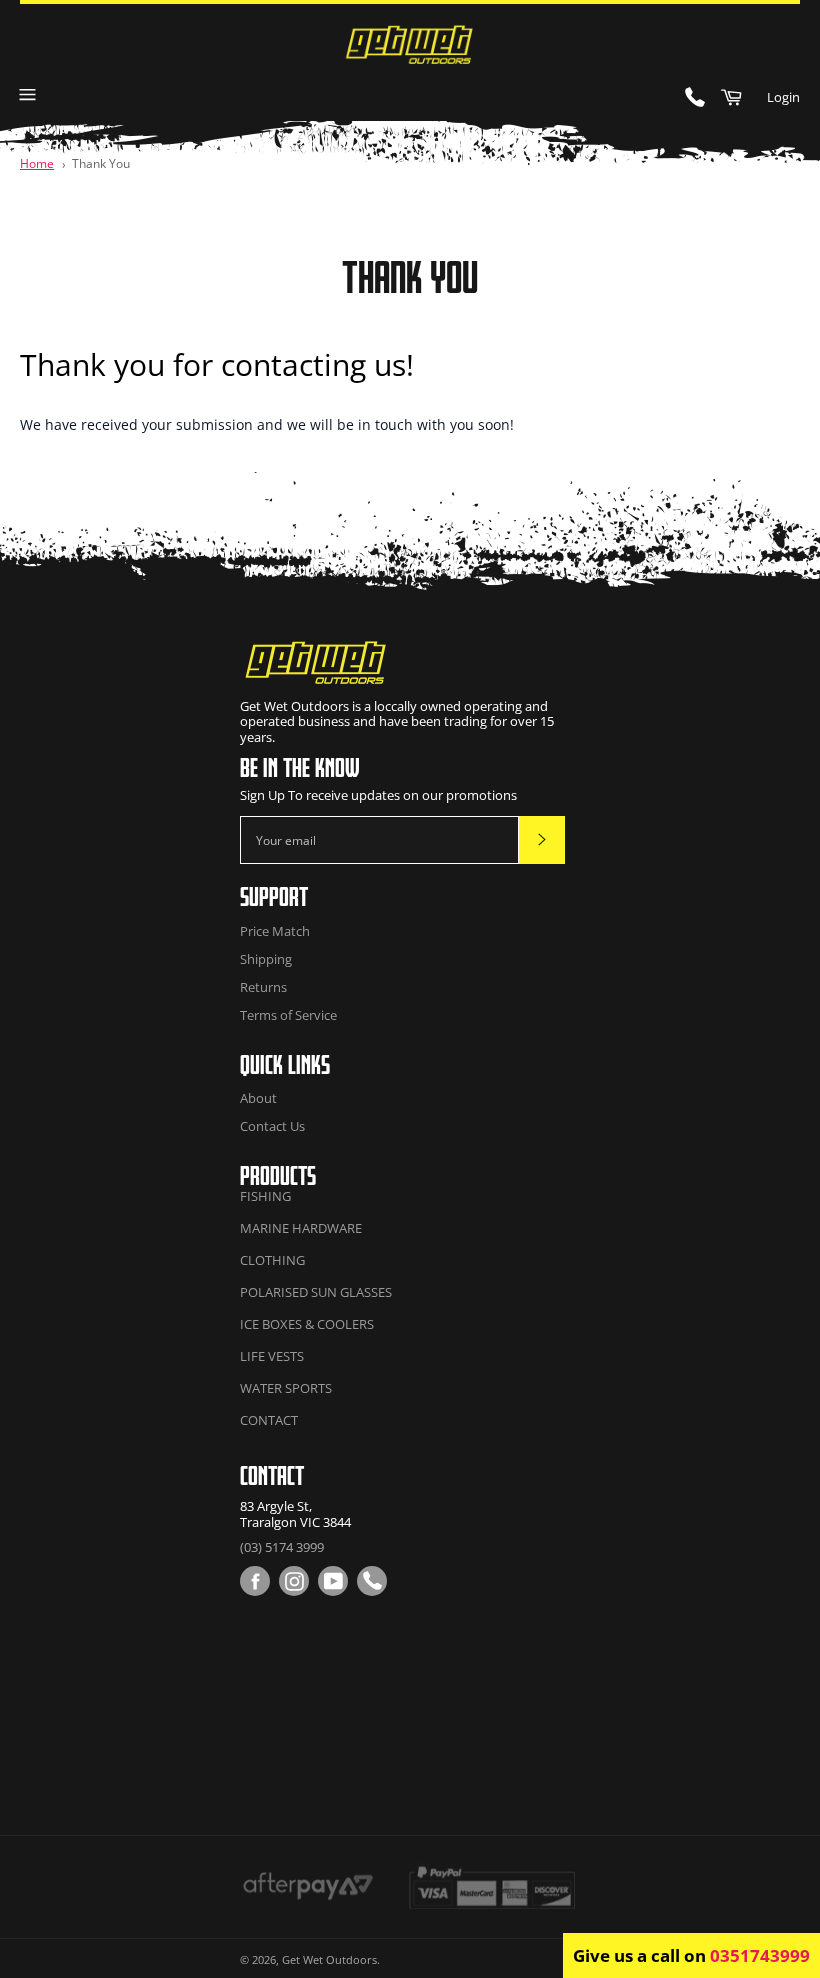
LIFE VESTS (272, 1356)
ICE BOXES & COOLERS (307, 1324)
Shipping (266, 959)
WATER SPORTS (286, 1388)
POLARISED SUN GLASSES (316, 1292)
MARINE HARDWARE (301, 1228)
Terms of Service (288, 1015)
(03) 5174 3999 (282, 1547)
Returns (263, 987)
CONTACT (269, 1420)
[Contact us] (372, 1581)
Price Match (275, 931)
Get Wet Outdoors (329, 1959)
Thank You (101, 163)
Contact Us (272, 1126)
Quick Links (285, 1064)
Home (37, 163)
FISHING (265, 1196)
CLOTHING (272, 1260)
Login (783, 97)
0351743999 (760, 1955)
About (258, 1098)
